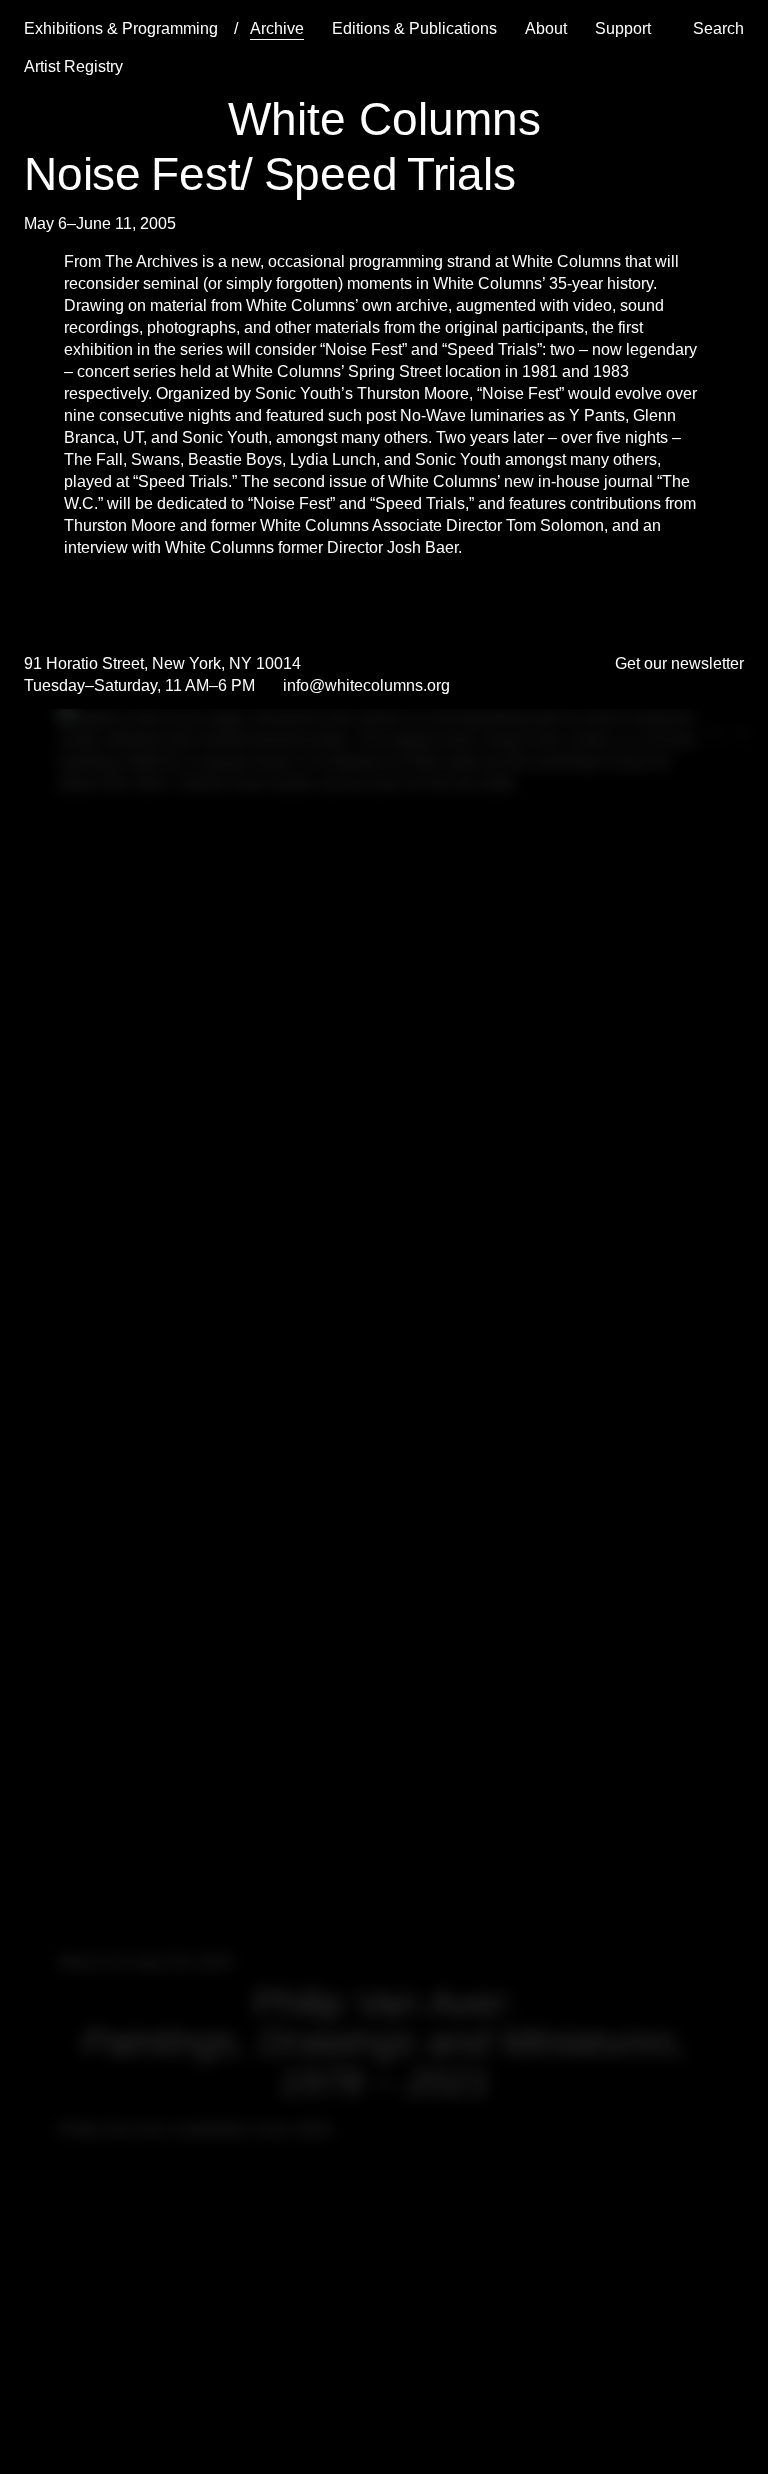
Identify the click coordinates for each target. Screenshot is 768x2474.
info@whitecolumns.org (366, 685)
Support (623, 28)
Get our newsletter (679, 663)
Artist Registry (73, 66)
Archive (277, 28)
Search (718, 28)
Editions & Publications (414, 28)
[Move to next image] (740, 733)
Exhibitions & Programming (121, 28)
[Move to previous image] (716, 733)
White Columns (384, 119)
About (546, 28)
